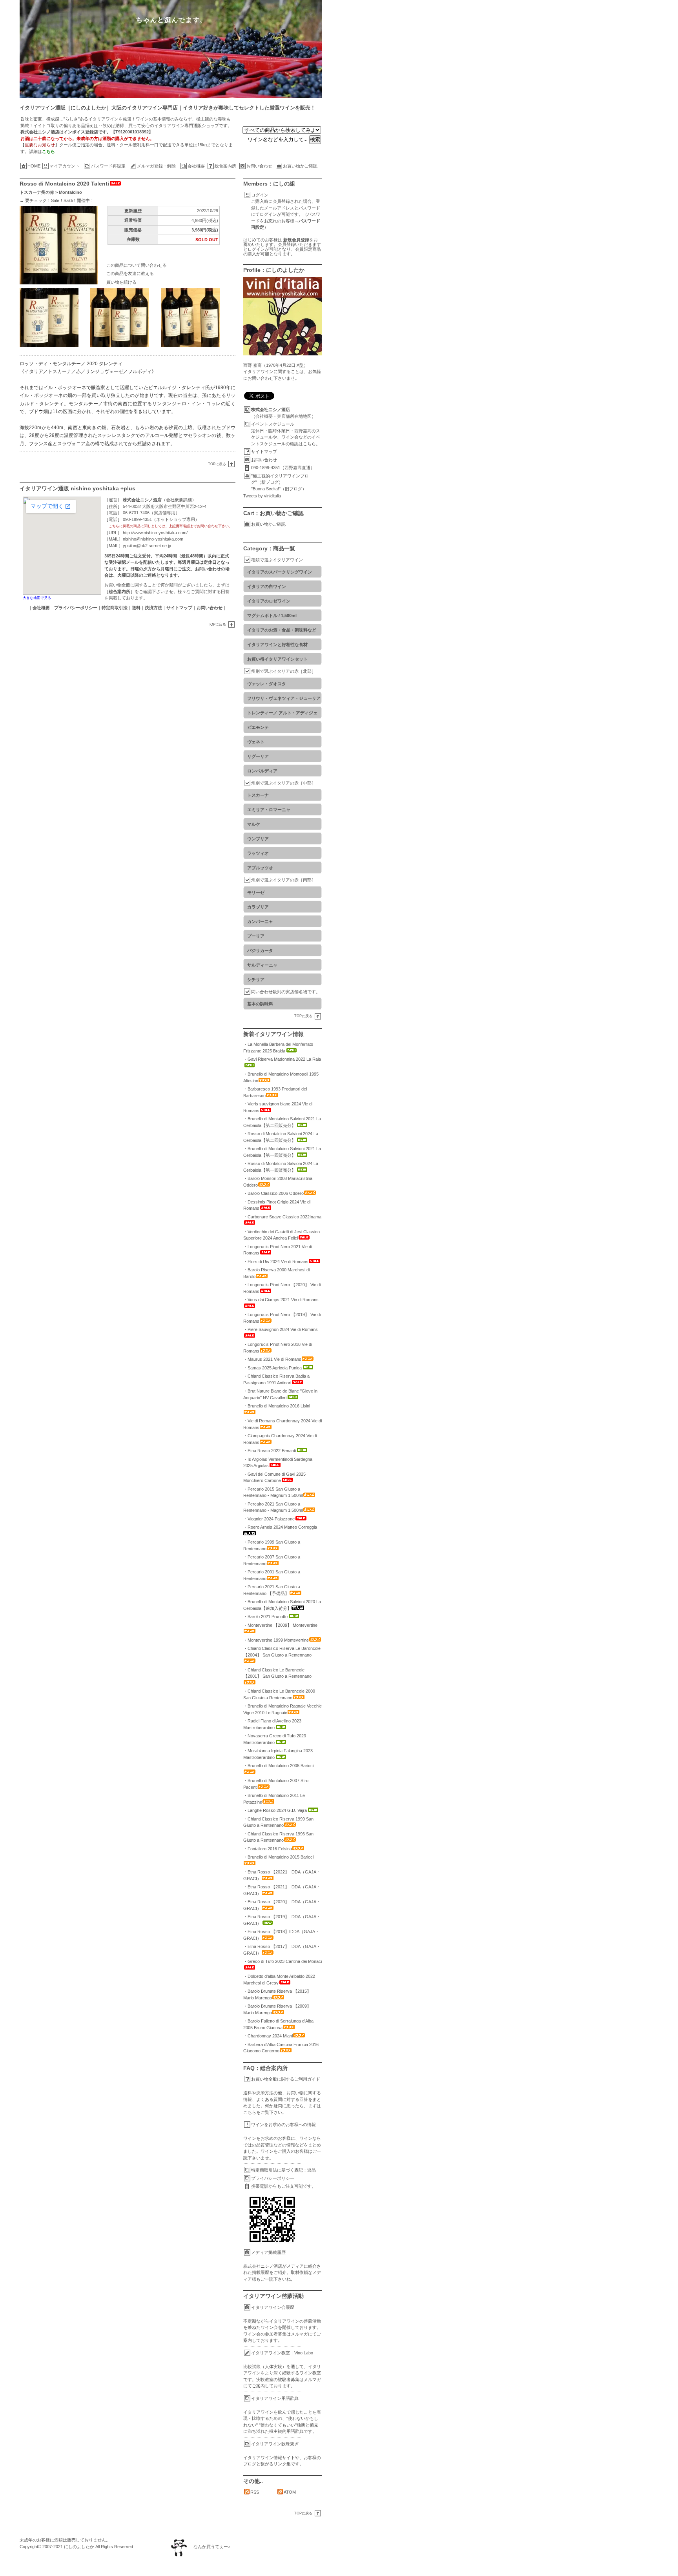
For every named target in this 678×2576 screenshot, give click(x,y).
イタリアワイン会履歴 (273, 2307)
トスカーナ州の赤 (37, 192)
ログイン (260, 195)
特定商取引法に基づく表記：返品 (283, 2170)
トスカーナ (258, 795)
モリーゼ (256, 892)
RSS (255, 2492)
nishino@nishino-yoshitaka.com (153, 539)
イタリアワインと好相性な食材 (277, 644)
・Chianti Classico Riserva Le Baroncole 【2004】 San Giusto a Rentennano (282, 1652)
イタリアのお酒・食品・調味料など (282, 630)
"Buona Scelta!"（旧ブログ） (279, 489)
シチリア (256, 979)
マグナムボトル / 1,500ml (272, 615)
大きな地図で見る (37, 598)
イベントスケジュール (273, 424)
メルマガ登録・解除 (156, 166)
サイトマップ (264, 451)
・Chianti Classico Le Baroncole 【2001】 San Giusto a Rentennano (277, 1673)
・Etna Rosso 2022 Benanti (270, 1451)
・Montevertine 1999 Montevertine (276, 1640)
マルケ (254, 824)
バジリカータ (260, 950)
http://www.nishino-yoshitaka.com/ (155, 533)
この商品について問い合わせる (137, 265)
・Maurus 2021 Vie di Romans (272, 1359)
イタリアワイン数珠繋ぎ (275, 2444)
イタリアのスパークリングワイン (280, 572)
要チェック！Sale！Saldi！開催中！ (60, 200)
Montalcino (70, 192)
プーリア (256, 936)
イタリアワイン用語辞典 (275, 2398)
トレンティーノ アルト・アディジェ (282, 713)
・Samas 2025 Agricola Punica (272, 1368)
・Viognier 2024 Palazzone (269, 1519)
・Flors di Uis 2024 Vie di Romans (276, 1262)
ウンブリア (258, 839)
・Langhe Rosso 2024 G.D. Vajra (275, 1810)
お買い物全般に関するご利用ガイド (286, 2079)
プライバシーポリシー (273, 2178)
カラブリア (258, 907)
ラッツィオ (258, 853)
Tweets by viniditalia (262, 496)
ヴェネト (256, 742)
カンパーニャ (260, 921)
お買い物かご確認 (300, 166)
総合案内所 (225, 166)
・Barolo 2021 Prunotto (265, 1617)
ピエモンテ (258, 727)
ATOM (290, 2492)
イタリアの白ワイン (267, 586)
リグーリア (258, 756)
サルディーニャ (262, 965)
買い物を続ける (121, 282)
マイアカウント (65, 166)
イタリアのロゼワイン (269, 601)
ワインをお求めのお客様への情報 (283, 2125)
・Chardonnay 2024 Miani (268, 2036)
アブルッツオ (260, 868)
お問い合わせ (259, 166)
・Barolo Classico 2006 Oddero (273, 1193)
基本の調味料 (260, 1004)
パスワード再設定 (108, 166)
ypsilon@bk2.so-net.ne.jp (147, 546)
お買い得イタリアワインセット (277, 659)
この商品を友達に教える (130, 273)
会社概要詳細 (179, 500)
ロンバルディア (262, 771)
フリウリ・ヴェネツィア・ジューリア (284, 698)
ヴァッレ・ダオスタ (267, 684)
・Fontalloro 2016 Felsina (268, 1849)
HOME (34, 166)
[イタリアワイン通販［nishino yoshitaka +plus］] (349, 49)
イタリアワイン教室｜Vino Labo (282, 2353)
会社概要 (196, 166)
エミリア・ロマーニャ (269, 810)
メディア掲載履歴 (268, 2252)
